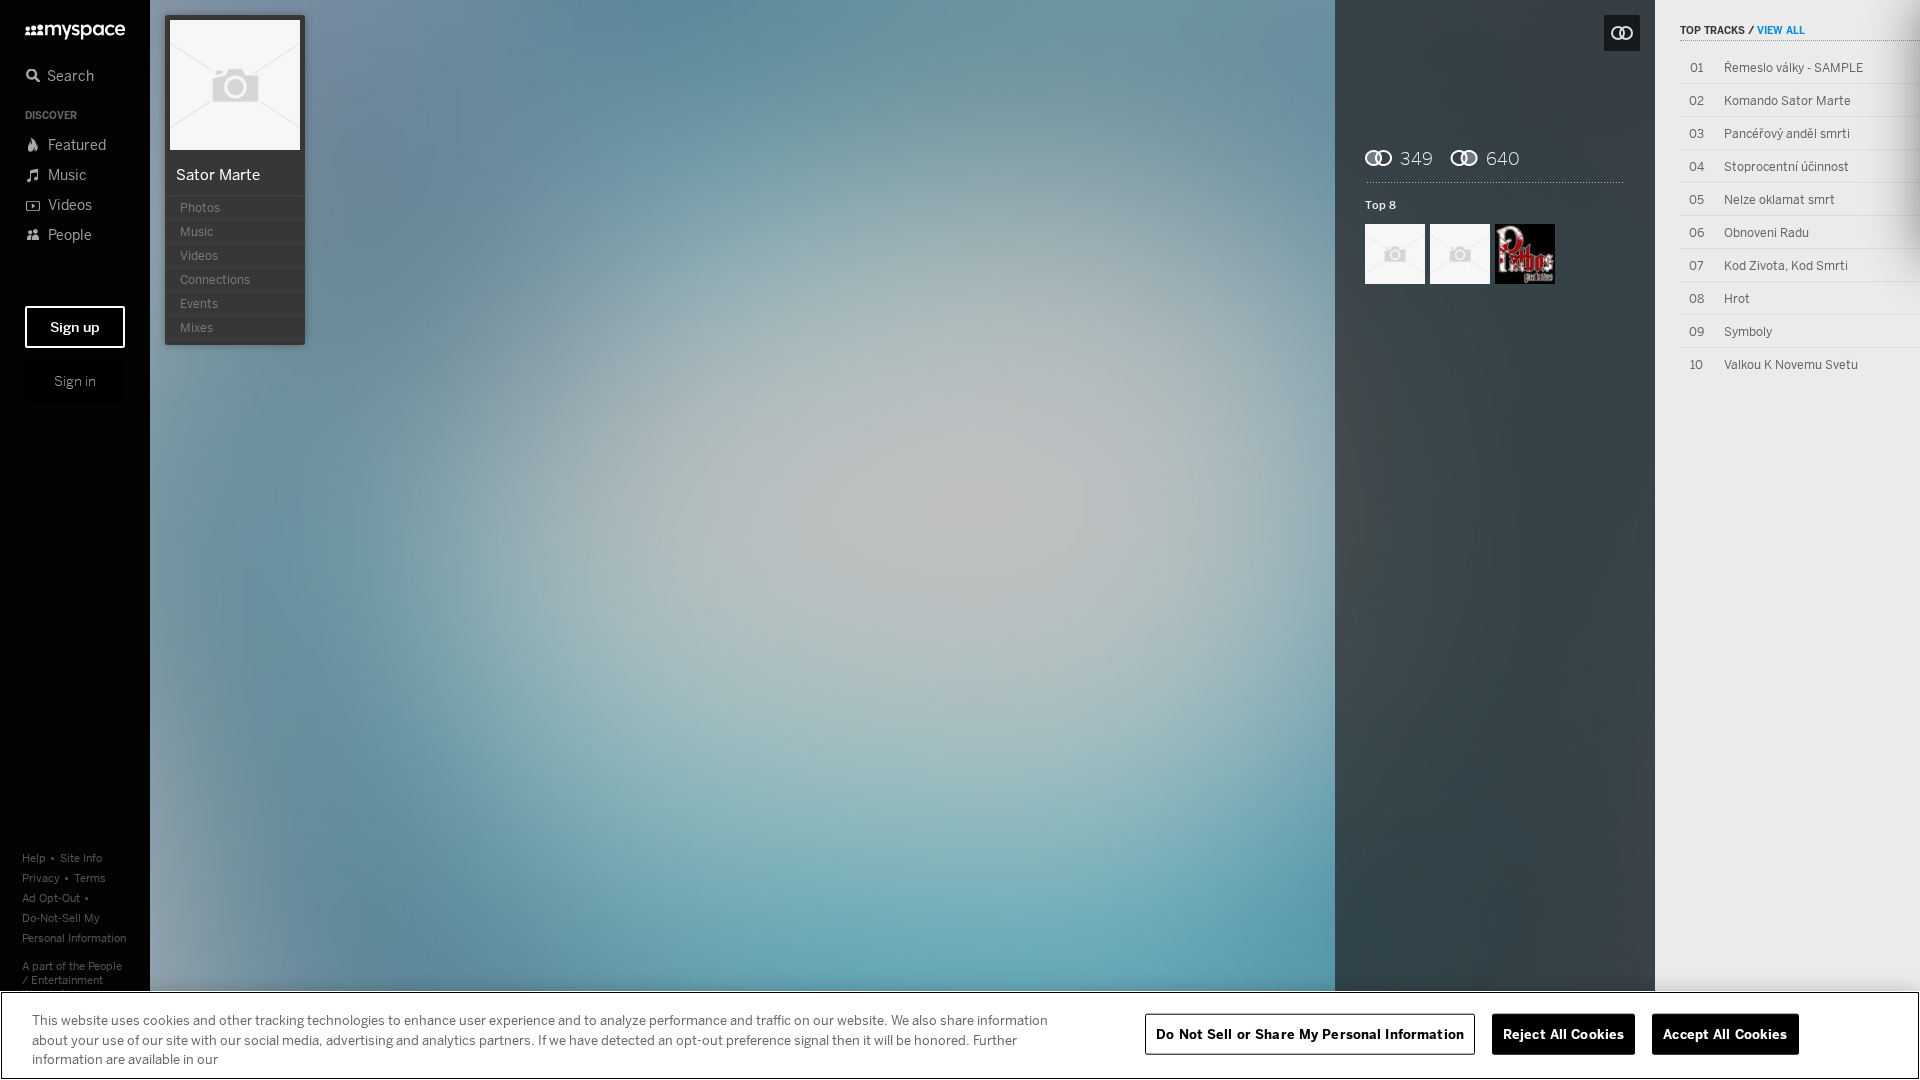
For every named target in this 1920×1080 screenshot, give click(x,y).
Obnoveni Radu (1766, 232)
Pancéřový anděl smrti (1787, 133)
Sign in (75, 381)
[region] (960, 1035)
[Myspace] (75, 26)
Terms (90, 877)
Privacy (41, 877)
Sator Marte (218, 174)
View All (1781, 30)
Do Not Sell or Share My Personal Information (1310, 1033)
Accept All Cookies (1725, 1033)
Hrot (1737, 298)
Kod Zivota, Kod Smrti (1786, 265)
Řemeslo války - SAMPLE (1793, 67)
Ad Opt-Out (51, 897)
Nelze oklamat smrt (1779, 199)
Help (34, 857)
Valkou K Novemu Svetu (1791, 364)
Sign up (75, 327)
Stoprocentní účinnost (1786, 166)
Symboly (1748, 331)
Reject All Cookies (1563, 1033)
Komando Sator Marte (1787, 100)
